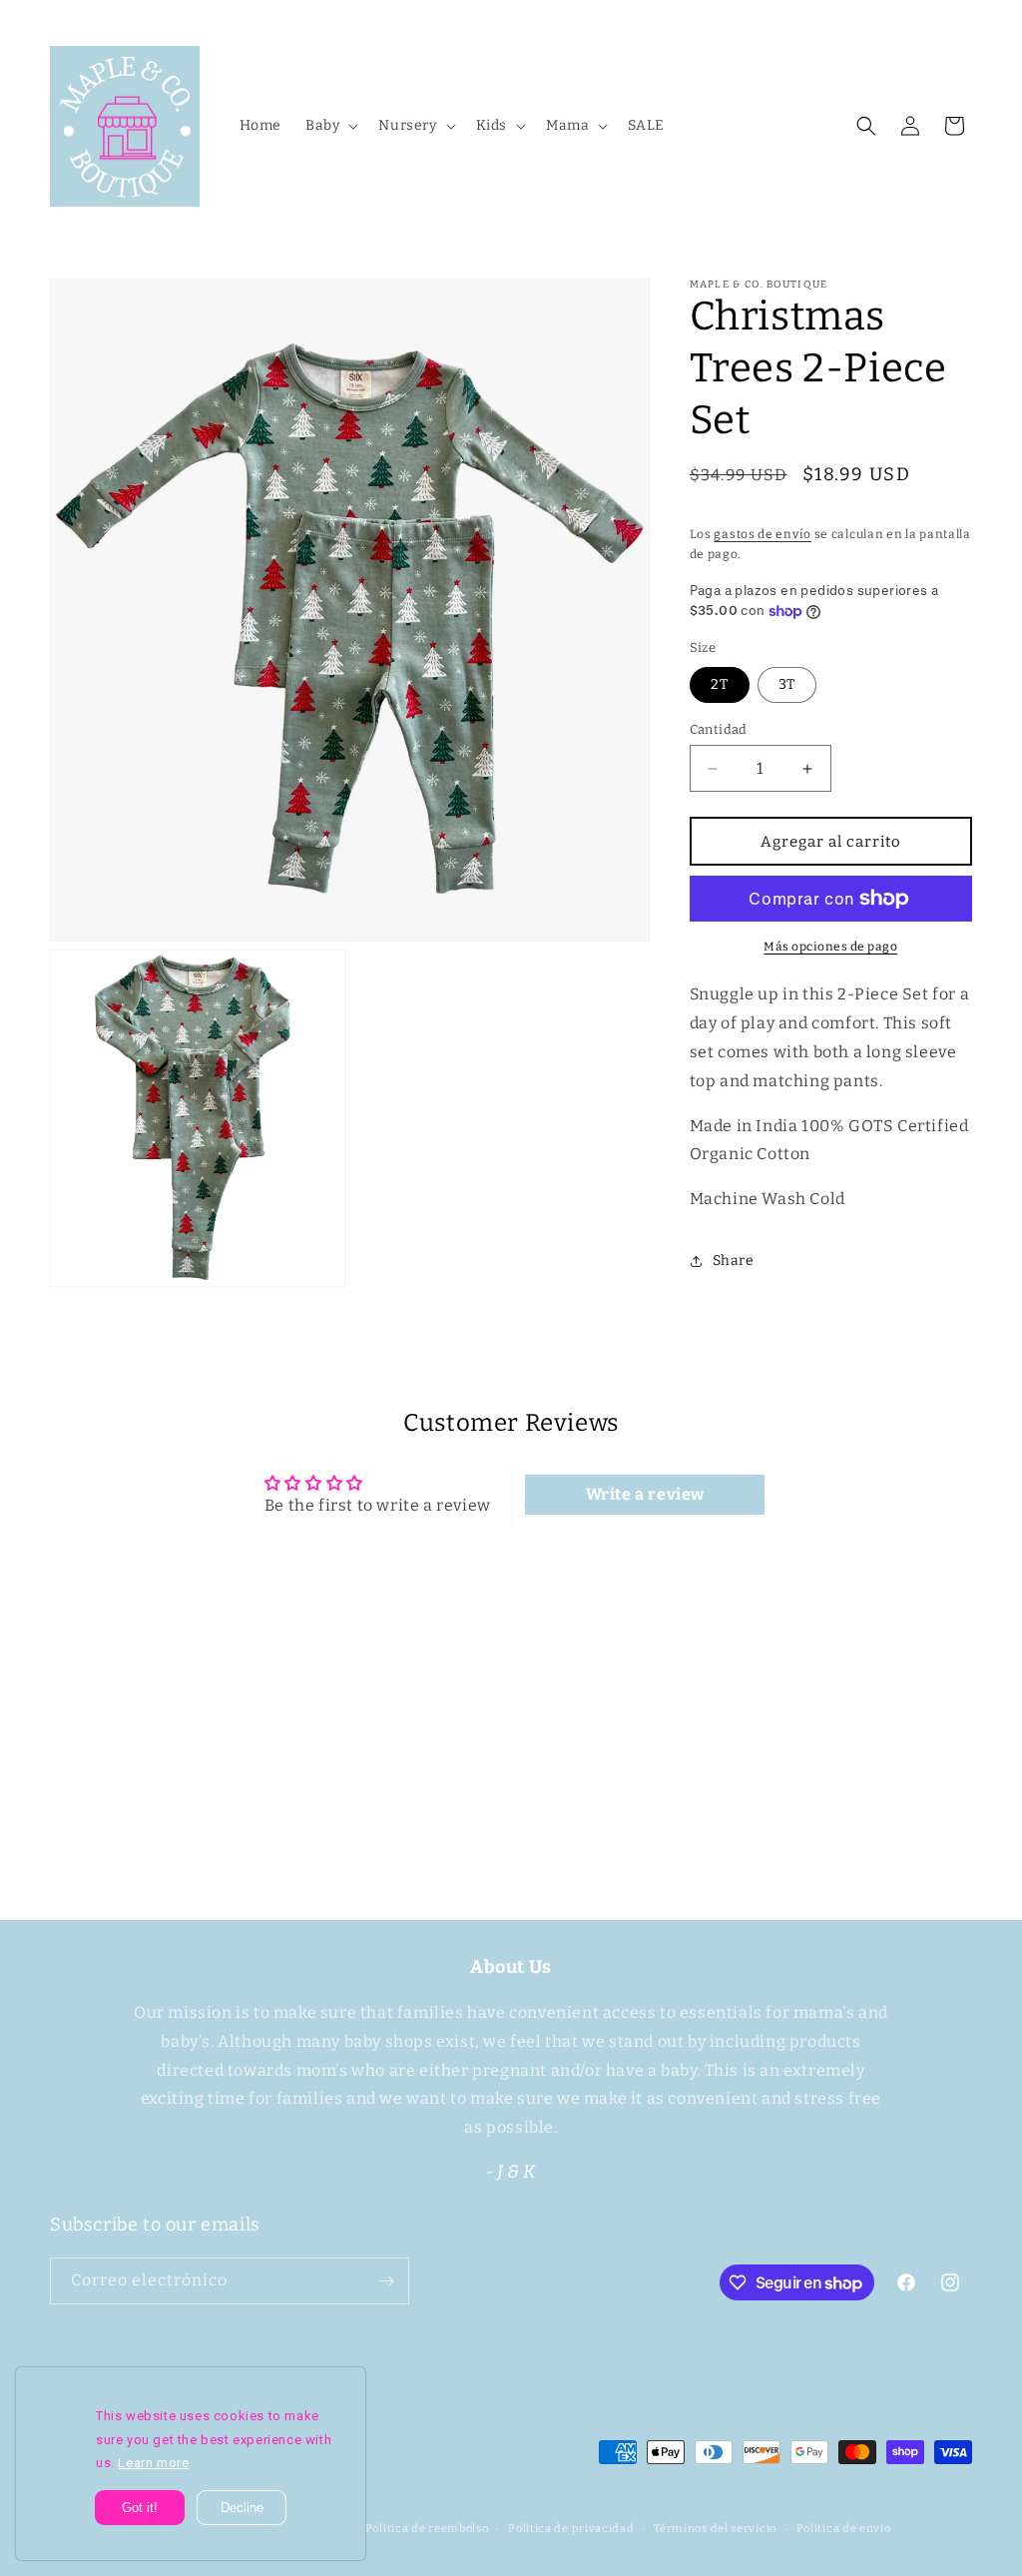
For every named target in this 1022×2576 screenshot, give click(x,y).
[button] (330, 126)
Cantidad (719, 729)
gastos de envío (763, 534)
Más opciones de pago (830, 947)
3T (787, 684)
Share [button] (734, 1261)
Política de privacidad (571, 2529)
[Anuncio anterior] (57, 19)
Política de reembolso (427, 2529)
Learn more (153, 2463)
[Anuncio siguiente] (965, 19)
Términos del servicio (715, 2529)
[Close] (350, 2382)
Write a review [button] (645, 1494)
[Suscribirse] (668, 1809)
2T (720, 684)
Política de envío (844, 2529)
